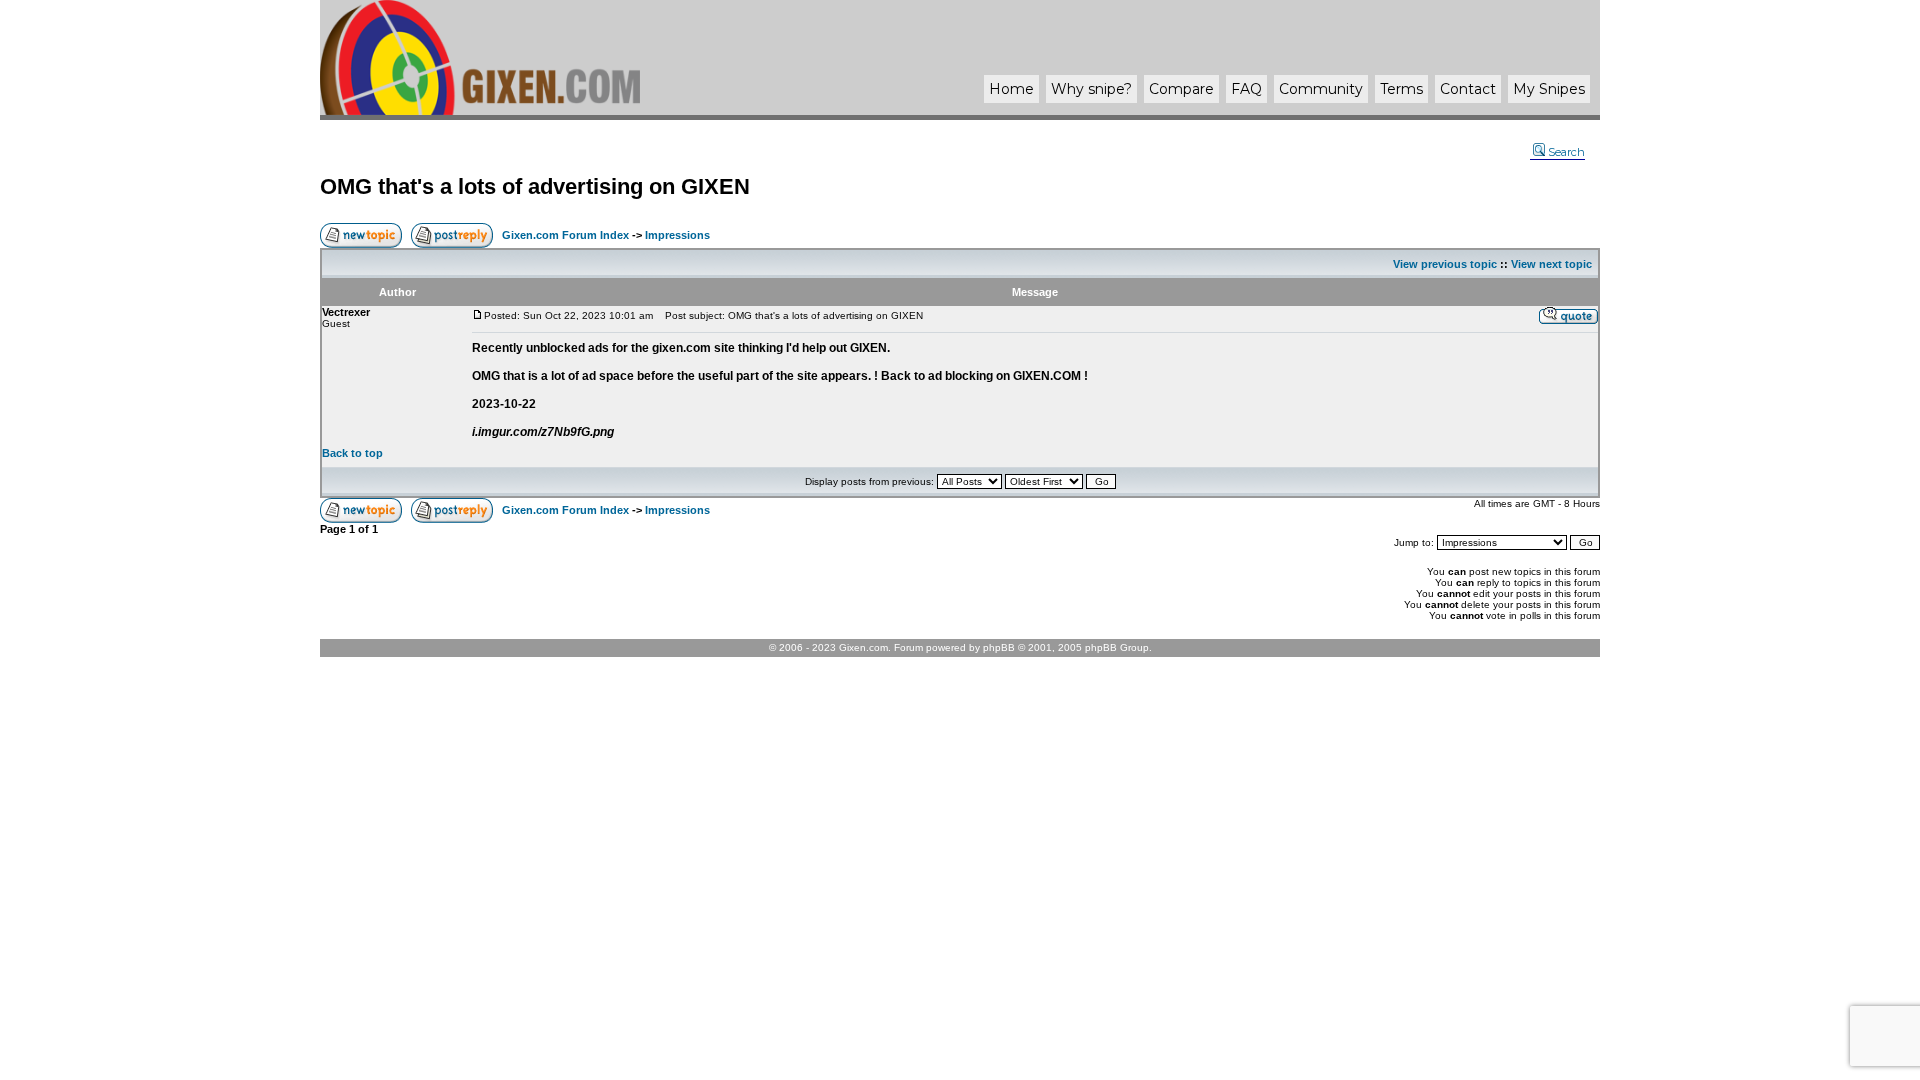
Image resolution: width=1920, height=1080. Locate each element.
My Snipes (1549, 89)
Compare (1181, 89)
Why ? (1091, 89)
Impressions (677, 235)
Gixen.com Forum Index (565, 235)
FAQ (1246, 89)
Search (1566, 152)
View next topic (1551, 264)
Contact (1468, 89)
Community (1321, 89)
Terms (1401, 89)
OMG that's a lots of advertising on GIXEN (535, 186)
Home (1011, 89)
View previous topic (1445, 264)
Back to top (352, 453)
